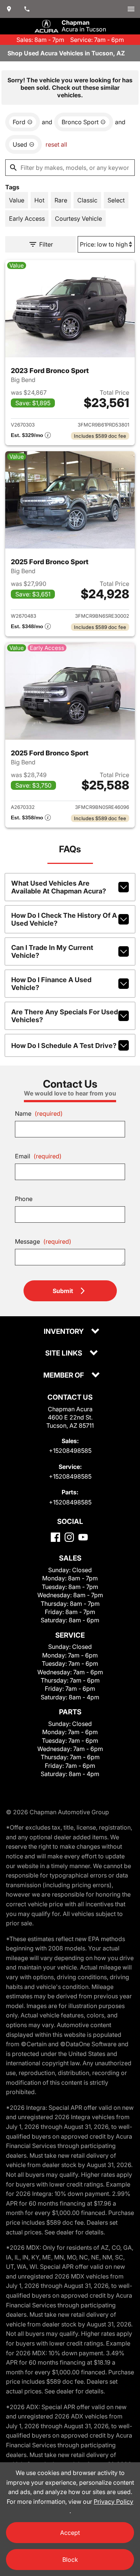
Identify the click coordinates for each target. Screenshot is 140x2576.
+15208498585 (70, 1451)
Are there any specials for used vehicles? (65, 1016)
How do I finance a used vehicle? (51, 984)
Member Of (64, 1376)
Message (43, 1241)
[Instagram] (69, 1537)
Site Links (64, 1353)
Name (39, 1113)
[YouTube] (83, 1537)
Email (38, 1156)
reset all (56, 144)
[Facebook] (55, 1537)
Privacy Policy (113, 2502)
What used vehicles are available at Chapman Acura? (59, 887)
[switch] (131, 9)
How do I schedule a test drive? (64, 1046)
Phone (24, 1199)
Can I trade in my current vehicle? (52, 951)
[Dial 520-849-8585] (27, 9)
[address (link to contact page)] (9, 9)
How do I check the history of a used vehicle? (64, 919)
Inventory (64, 1332)
